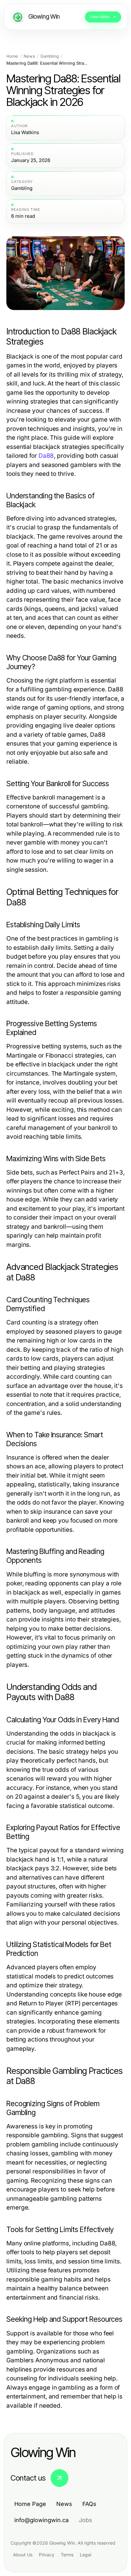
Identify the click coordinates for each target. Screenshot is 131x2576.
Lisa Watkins (25, 133)
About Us (23, 2555)
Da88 (46, 456)
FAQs (89, 2504)
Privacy (47, 2555)
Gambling (50, 56)
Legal (86, 2555)
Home (12, 56)
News (29, 56)
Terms (67, 2555)
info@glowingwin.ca (41, 2520)
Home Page (30, 2504)
